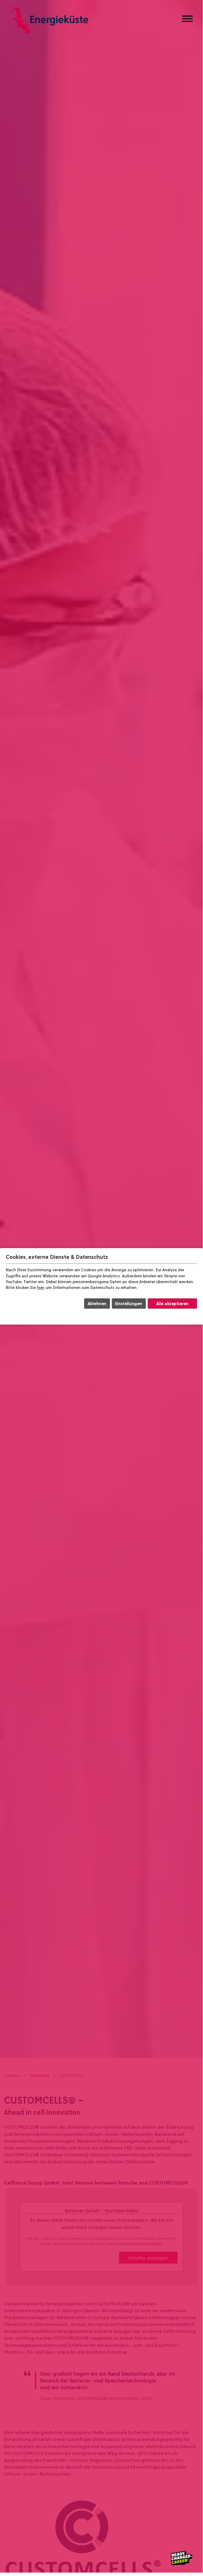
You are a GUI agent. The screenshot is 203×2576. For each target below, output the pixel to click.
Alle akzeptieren (172, 1303)
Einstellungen (129, 1303)
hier (40, 1288)
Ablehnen (97, 1303)
